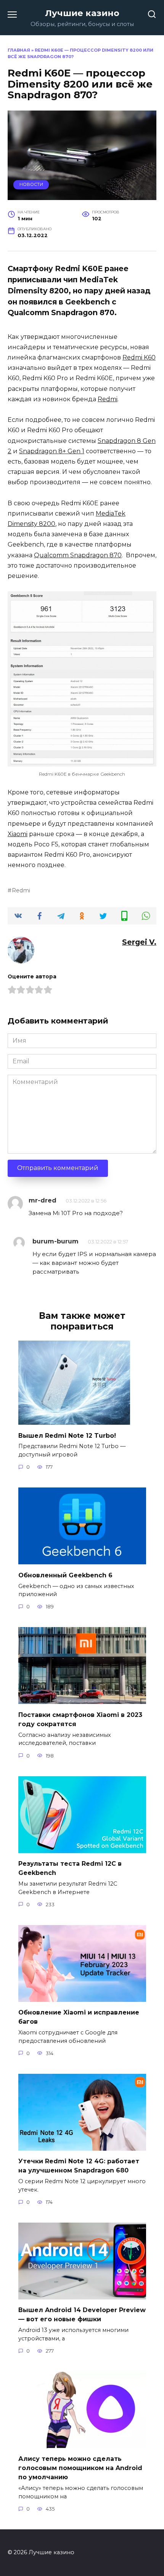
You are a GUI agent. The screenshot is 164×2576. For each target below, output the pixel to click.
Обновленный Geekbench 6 (65, 1575)
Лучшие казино (82, 13)
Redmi (108, 399)
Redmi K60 (139, 357)
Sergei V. (139, 942)
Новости (31, 184)
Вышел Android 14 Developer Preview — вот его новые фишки (82, 2315)
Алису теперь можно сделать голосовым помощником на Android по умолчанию (80, 2468)
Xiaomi (18, 834)
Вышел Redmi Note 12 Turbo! (67, 1435)
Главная (19, 50)
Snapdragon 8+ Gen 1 (52, 451)
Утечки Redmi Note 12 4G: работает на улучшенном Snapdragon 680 (79, 2166)
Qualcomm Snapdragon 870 (78, 555)
